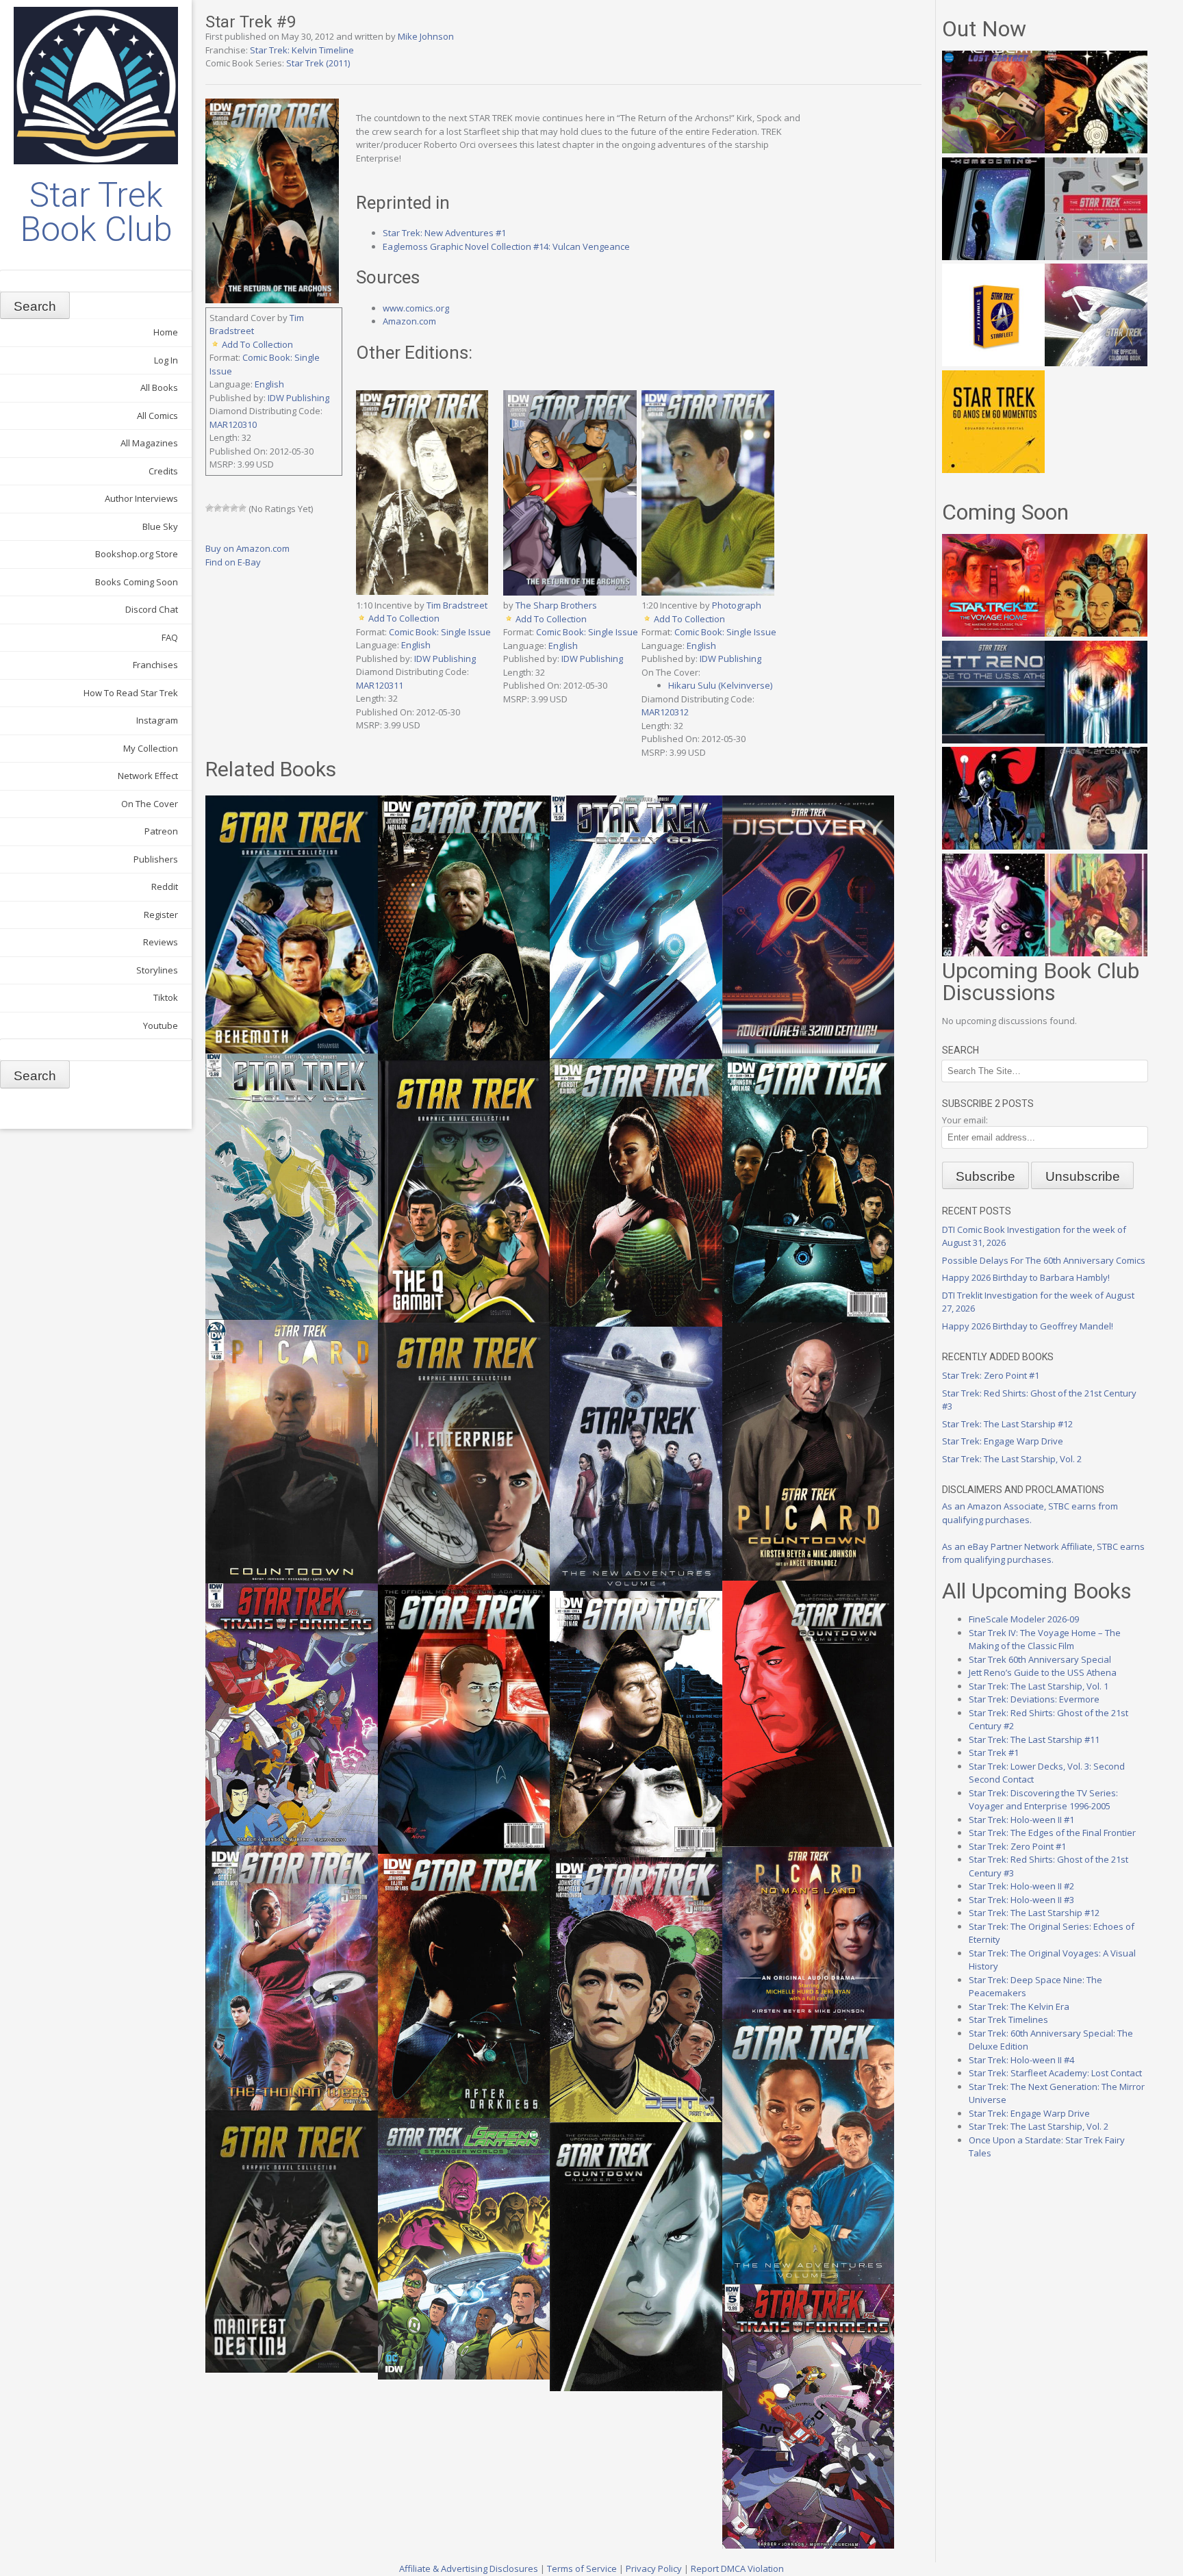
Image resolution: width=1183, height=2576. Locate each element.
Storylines (157, 970)
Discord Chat (152, 609)
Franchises (155, 665)
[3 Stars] (226, 508)
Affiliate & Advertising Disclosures (469, 2568)
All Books (159, 387)
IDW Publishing (298, 398)
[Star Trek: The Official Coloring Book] (1096, 363)
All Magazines (149, 443)
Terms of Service (582, 2568)
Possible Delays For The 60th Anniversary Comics (1044, 1260)
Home (166, 332)
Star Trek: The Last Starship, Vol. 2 (1012, 1459)
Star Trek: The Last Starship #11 (1034, 1739)
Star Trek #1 (994, 1752)
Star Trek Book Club (96, 212)
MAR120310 (233, 424)
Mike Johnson (426, 36)
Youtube (161, 1025)
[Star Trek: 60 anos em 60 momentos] (993, 470)
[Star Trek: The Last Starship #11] (993, 953)
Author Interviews (141, 498)
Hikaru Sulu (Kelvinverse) (720, 685)
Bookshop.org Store (137, 554)
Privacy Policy (654, 2568)
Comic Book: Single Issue (440, 632)
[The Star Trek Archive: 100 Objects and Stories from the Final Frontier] (1096, 257)
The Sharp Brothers (556, 605)
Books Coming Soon (137, 582)
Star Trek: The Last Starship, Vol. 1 (1039, 1686)
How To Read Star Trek (131, 693)
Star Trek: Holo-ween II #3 (1021, 1900)
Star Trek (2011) (318, 63)
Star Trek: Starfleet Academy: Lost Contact (1055, 2073)
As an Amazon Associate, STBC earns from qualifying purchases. (1030, 1513)
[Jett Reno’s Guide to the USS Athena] (993, 740)
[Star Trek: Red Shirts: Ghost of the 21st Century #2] (1096, 846)
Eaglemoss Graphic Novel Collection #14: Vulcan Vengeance (506, 246)
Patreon (161, 831)
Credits (163, 471)
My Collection (151, 748)
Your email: (965, 1120)
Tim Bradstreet (457, 605)
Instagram (157, 720)
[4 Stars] (234, 508)
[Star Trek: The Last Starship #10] (1096, 150)
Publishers (156, 859)
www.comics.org (416, 308)
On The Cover (150, 804)
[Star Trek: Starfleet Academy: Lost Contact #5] (993, 150)
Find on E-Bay (233, 562)
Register (161, 915)
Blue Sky (160, 526)
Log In (166, 360)
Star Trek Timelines (1008, 2019)
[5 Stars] (242, 508)
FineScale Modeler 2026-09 (1024, 1619)
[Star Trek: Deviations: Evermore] (993, 846)
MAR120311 (380, 685)
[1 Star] (209, 508)
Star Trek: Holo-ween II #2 (1021, 1886)
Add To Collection (257, 344)
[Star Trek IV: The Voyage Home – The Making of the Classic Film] (993, 633)
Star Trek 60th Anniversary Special (1040, 1659)
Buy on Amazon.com (247, 548)
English (269, 384)
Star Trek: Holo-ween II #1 (1021, 1820)
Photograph (737, 605)
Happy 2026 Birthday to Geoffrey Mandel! (1028, 1326)
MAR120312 (665, 712)
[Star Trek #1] (1096, 953)
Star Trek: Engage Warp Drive (1003, 1441)
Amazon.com (409, 321)
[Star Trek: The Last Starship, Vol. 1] (1096, 740)
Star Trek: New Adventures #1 (444, 233)
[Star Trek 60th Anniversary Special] (1096, 633)
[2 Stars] (218, 508)
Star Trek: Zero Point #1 (991, 1375)
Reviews (161, 942)
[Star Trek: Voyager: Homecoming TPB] (993, 257)
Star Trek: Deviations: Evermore (1034, 1699)
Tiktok (166, 997)
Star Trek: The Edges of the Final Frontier (1052, 1833)
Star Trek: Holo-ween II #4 (1021, 2060)
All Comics (157, 416)
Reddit (165, 887)
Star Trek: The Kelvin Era (1019, 2006)
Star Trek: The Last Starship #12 (1007, 1424)
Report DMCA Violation (737, 2568)
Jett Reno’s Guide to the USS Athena (1043, 1672)
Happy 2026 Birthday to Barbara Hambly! (1026, 1277)
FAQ (170, 637)
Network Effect (148, 776)
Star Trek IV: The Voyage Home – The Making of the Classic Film (1045, 1640)
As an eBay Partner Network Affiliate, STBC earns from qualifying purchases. (1043, 1553)
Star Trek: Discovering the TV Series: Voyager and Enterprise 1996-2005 (1043, 1800)
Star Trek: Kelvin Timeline (302, 50)
